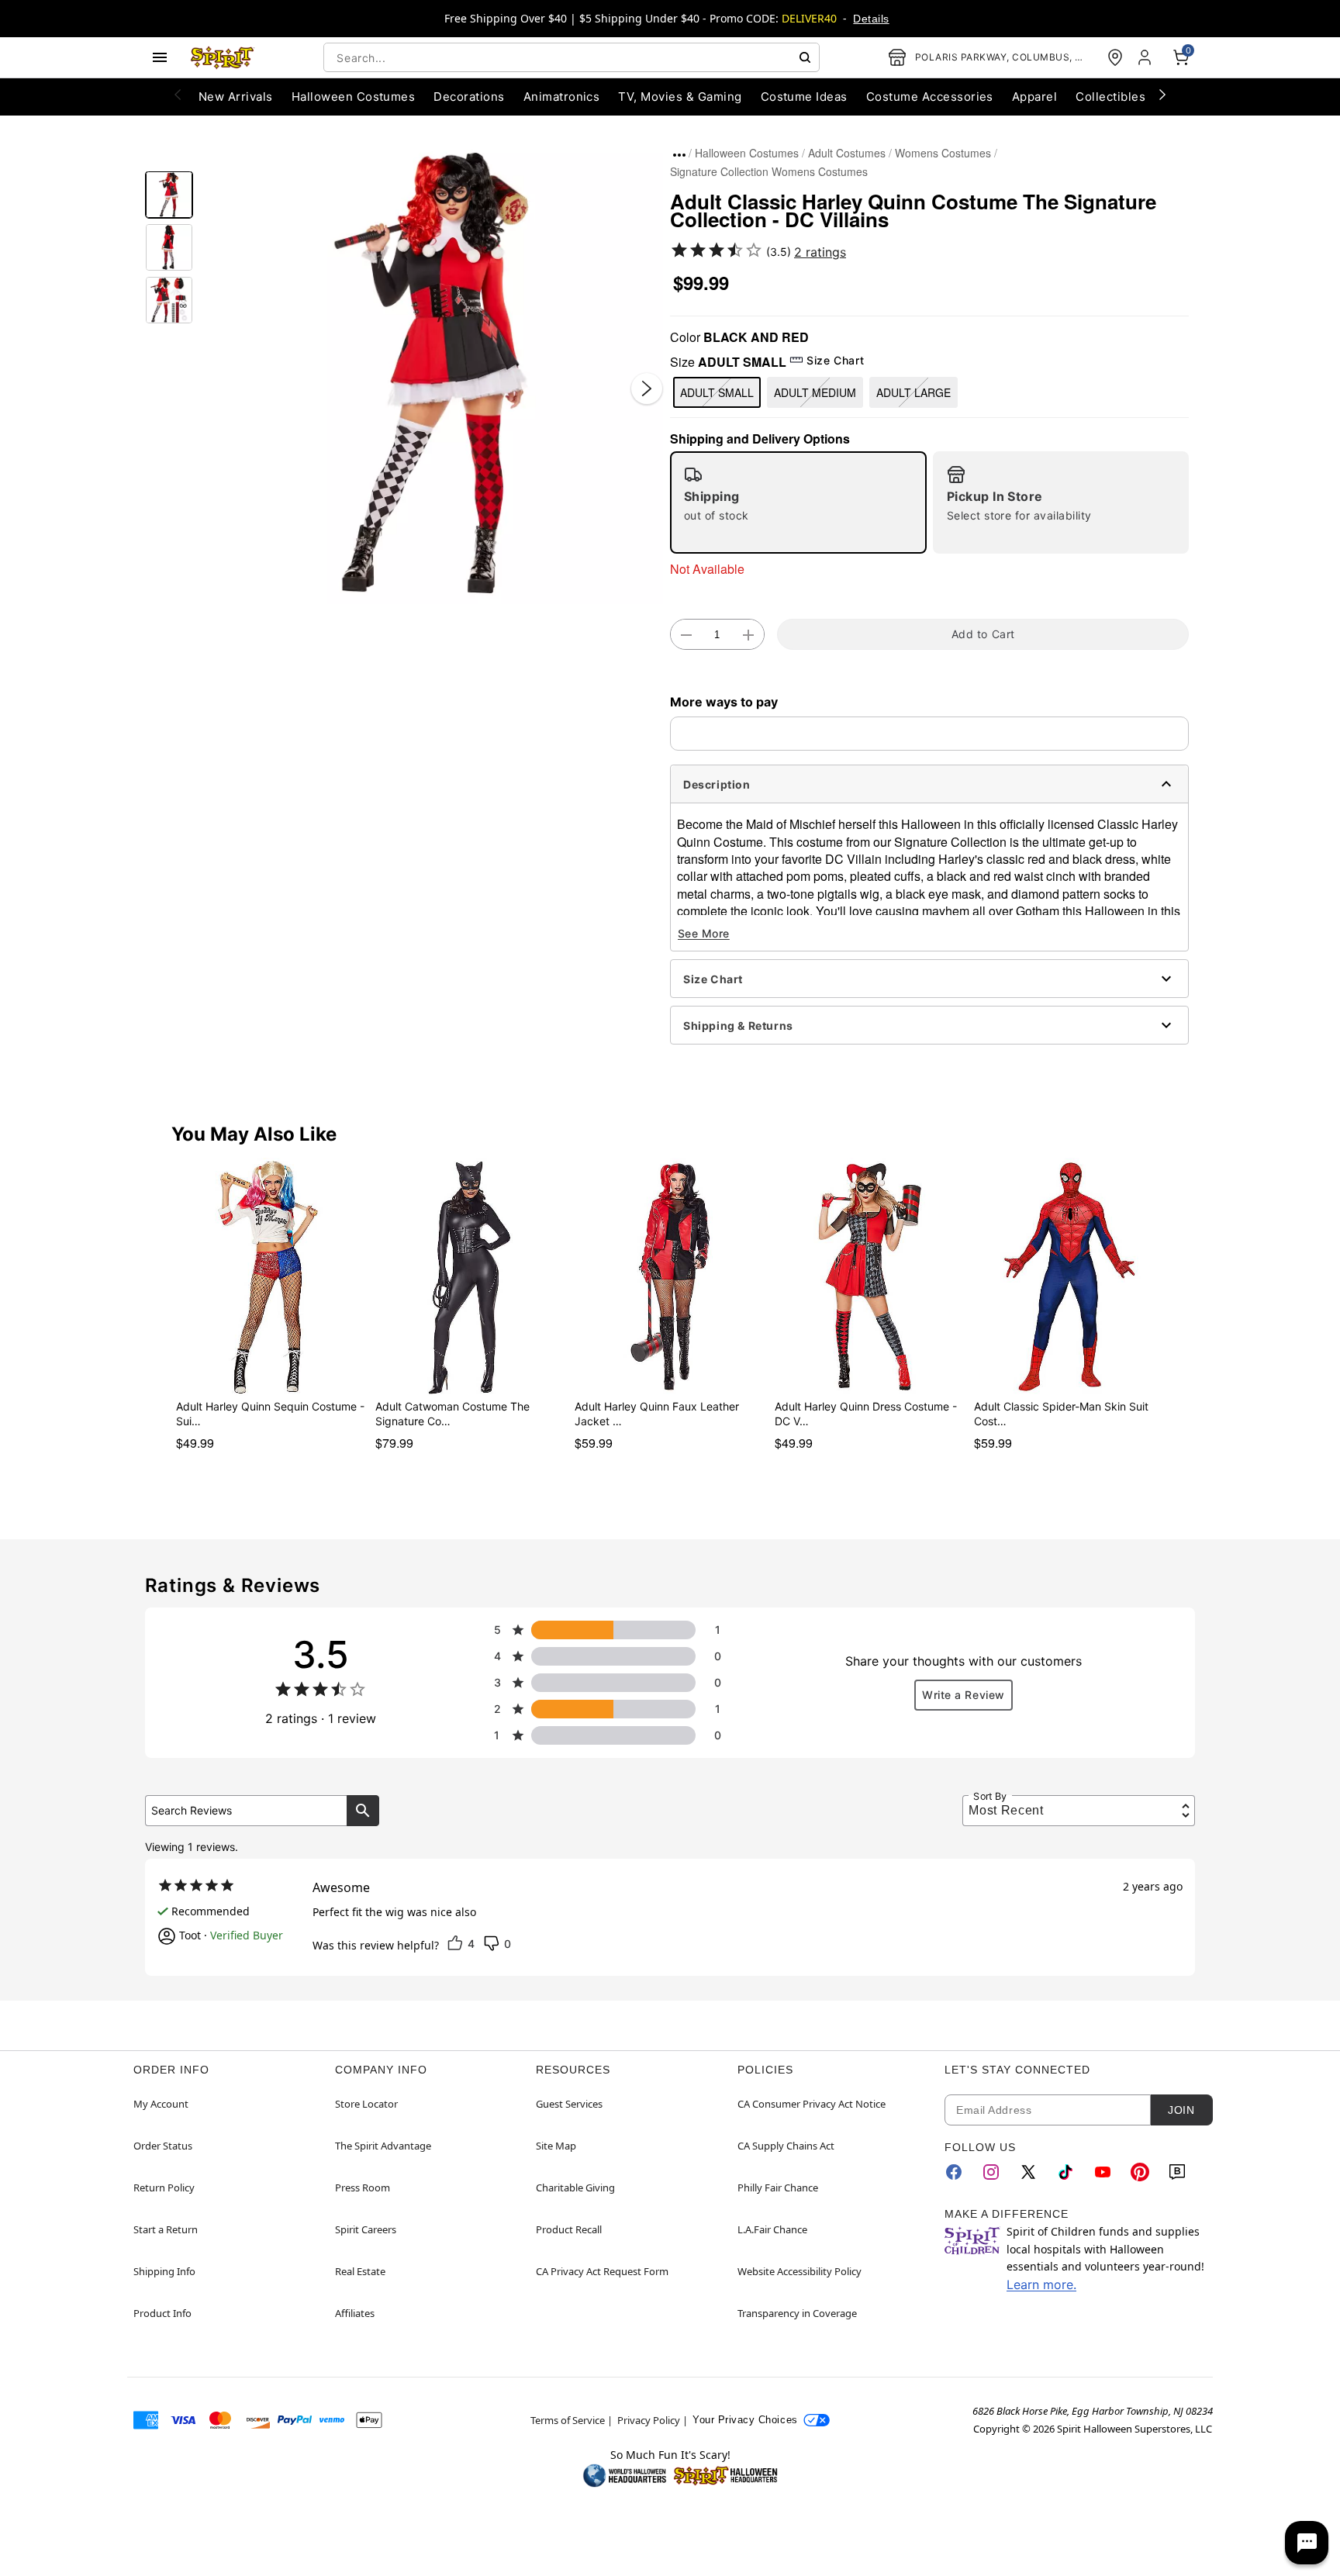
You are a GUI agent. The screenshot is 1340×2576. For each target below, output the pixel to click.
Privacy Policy (649, 2420)
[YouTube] (1103, 2172)
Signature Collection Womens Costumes (769, 171)
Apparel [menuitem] (1034, 97)
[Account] (1146, 57)
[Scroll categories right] (1162, 94)
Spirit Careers (366, 2229)
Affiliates (355, 2313)
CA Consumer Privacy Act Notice (812, 2104)
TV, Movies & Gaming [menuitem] (680, 97)
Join (1181, 2110)
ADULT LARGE (913, 392)
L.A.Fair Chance (772, 2229)
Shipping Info (164, 2271)
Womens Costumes (943, 153)
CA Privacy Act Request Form (602, 2271)
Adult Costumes (847, 153)
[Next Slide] (647, 388)
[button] (432, 373)
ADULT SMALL (717, 392)
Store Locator (366, 2104)
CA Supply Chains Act (786, 2146)
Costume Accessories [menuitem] (930, 97)
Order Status (163, 2146)
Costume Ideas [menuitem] (804, 97)
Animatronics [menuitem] (562, 97)
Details (871, 19)
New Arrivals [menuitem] (236, 97)
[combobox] (572, 57)
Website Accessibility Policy (800, 2271)
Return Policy (164, 2188)
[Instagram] (991, 2172)
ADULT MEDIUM (815, 392)
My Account (161, 2104)
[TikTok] (1065, 2172)
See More (704, 933)
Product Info (162, 2313)
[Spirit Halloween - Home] (223, 57)
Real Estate (360, 2271)
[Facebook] (954, 2172)
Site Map (556, 2146)
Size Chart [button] (835, 360)
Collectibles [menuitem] (1110, 97)
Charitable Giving (575, 2188)
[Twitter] (1028, 2172)
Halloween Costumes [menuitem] (354, 97)
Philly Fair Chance (778, 2188)
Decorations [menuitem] (469, 97)
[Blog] (1177, 2172)
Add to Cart (983, 634)
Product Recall (569, 2229)
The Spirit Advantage (383, 2146)
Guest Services (569, 2104)
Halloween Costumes (747, 153)
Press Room (363, 2188)
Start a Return (166, 2229)
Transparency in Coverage (797, 2313)
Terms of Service (568, 2420)
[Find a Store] (1115, 57)
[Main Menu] (160, 57)
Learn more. (1041, 2284)
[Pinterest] (1140, 2172)
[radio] (798, 502)
